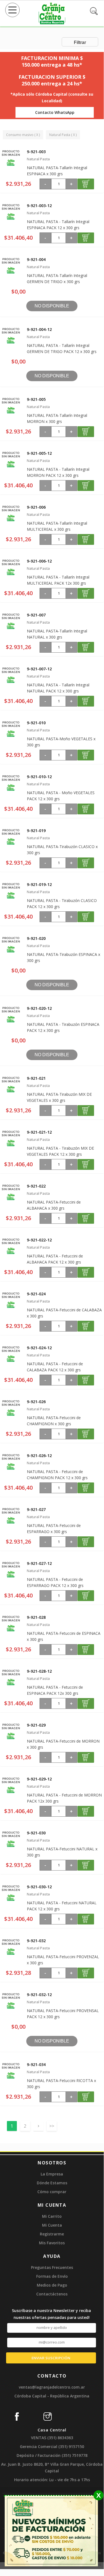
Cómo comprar (52, 2192)
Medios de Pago (52, 2285)
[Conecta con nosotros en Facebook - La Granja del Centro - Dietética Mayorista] (23, 2414)
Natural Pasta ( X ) (63, 135)
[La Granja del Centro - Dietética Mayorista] (52, 23)
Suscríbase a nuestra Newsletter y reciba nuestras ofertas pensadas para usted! (51, 2314)
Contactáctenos (52, 2294)
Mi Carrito (52, 2216)
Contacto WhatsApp (55, 112)
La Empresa (52, 2174)
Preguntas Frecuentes (52, 2267)
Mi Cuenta (52, 2225)
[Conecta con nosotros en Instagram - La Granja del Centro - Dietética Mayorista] (54, 2414)
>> (52, 2126)
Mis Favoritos (52, 2243)
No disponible (52, 306)
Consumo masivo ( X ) (23, 135)
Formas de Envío (52, 2276)
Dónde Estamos (52, 2183)
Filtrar (80, 42)
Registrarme (52, 2234)
